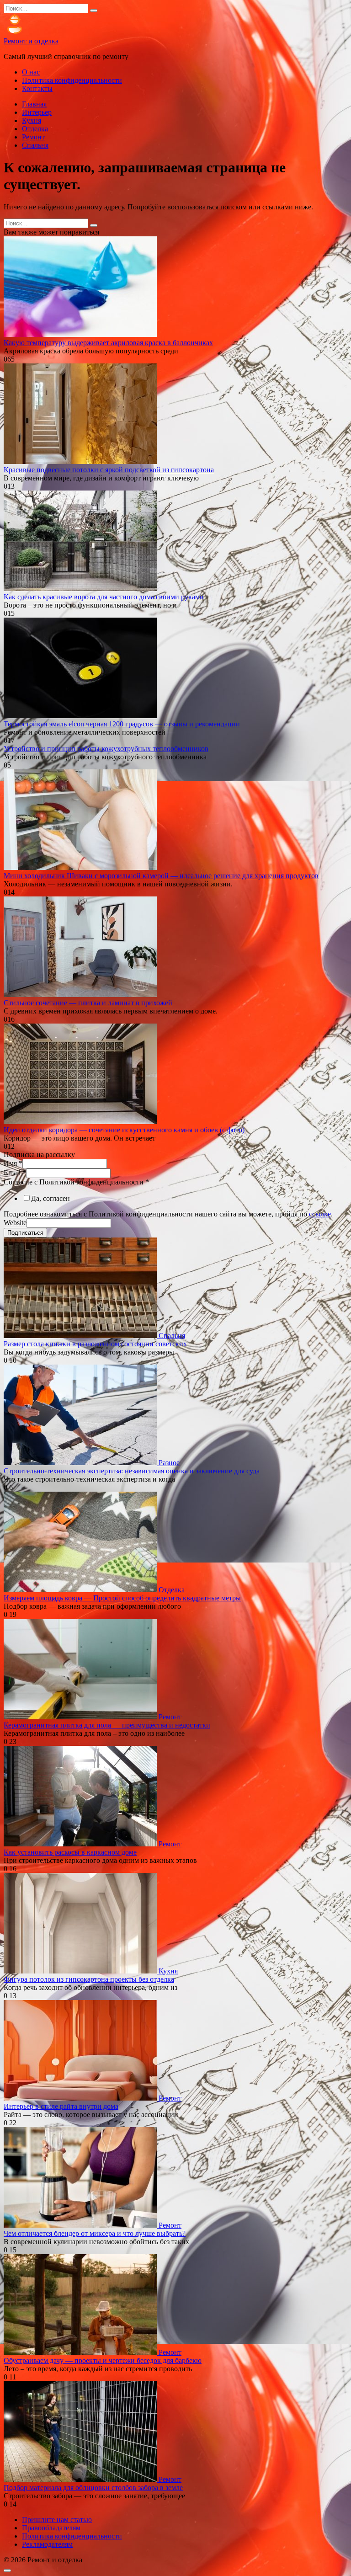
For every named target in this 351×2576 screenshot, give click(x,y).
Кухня (32, 120)
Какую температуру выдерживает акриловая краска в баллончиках (108, 343)
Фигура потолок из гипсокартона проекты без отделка (89, 1979)
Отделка (35, 129)
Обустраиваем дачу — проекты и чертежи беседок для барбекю (103, 2360)
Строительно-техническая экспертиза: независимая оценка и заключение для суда (132, 1471)
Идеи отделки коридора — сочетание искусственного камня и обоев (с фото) (124, 1130)
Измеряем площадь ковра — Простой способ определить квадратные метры (122, 1598)
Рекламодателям (47, 2544)
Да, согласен (51, 1198)
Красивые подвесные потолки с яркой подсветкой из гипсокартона (109, 470)
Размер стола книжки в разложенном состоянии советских (95, 1344)
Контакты (37, 88)
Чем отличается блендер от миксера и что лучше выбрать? (95, 2233)
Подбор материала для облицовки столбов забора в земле (93, 2488)
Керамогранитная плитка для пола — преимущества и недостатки (107, 1725)
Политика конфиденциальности (72, 80)
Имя (13, 1163)
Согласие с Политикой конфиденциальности (76, 1182)
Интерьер (37, 112)
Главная (34, 104)
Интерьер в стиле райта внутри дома (61, 2106)
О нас (31, 72)
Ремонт (33, 137)
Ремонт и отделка (31, 41)
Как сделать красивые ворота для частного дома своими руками (104, 597)
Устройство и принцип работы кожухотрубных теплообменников (106, 749)
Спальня (35, 145)
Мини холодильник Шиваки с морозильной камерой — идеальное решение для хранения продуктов (161, 876)
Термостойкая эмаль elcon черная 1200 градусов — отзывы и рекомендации (122, 724)
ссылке (320, 1214)
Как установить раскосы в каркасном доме (70, 1852)
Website (15, 1223)
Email (15, 1173)
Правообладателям (51, 2528)
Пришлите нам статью (57, 2520)
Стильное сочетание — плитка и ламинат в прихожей (88, 1003)
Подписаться (25, 1233)
